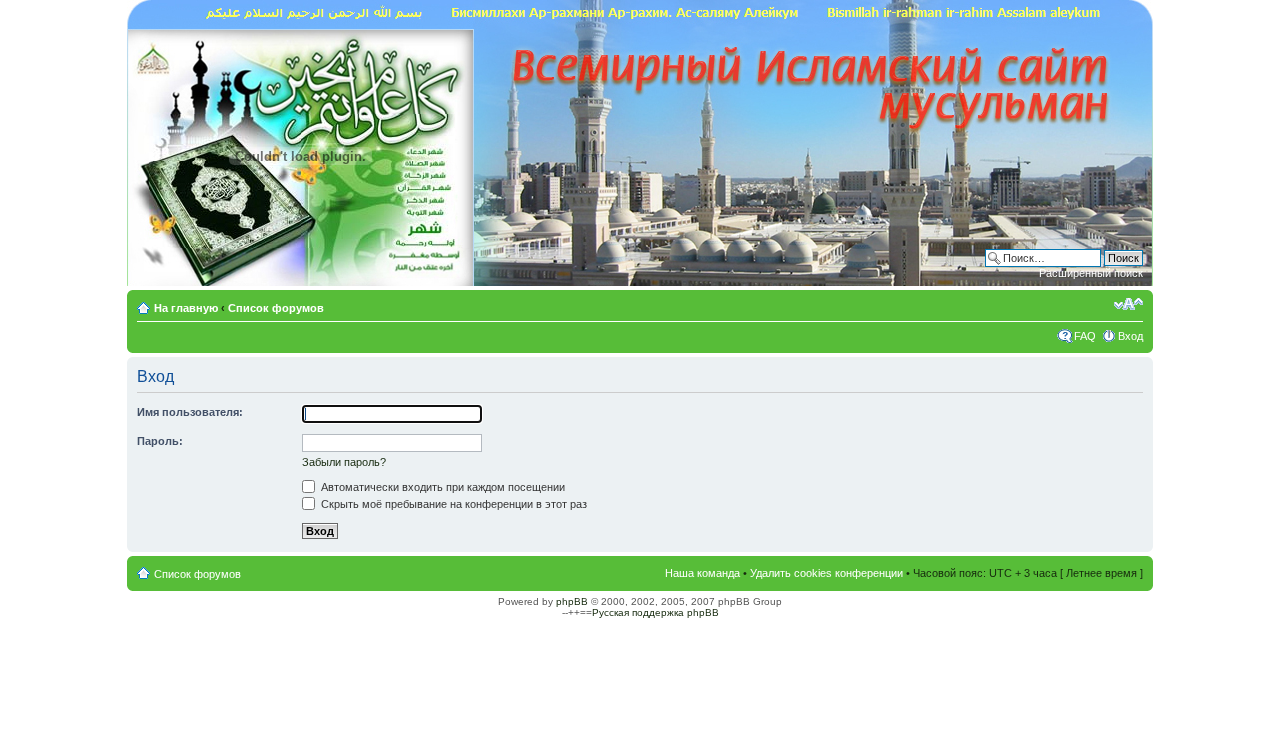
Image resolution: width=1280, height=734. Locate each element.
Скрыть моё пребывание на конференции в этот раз (452, 504)
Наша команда (702, 573)
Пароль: (160, 441)
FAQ (1085, 336)
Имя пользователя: (190, 412)
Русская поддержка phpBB (655, 612)
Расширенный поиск (1091, 273)
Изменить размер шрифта (1128, 304)
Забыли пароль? (344, 462)
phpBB (572, 601)
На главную (187, 308)
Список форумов (276, 308)
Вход (1130, 336)
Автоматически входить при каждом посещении (441, 487)
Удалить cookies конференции (826, 573)
